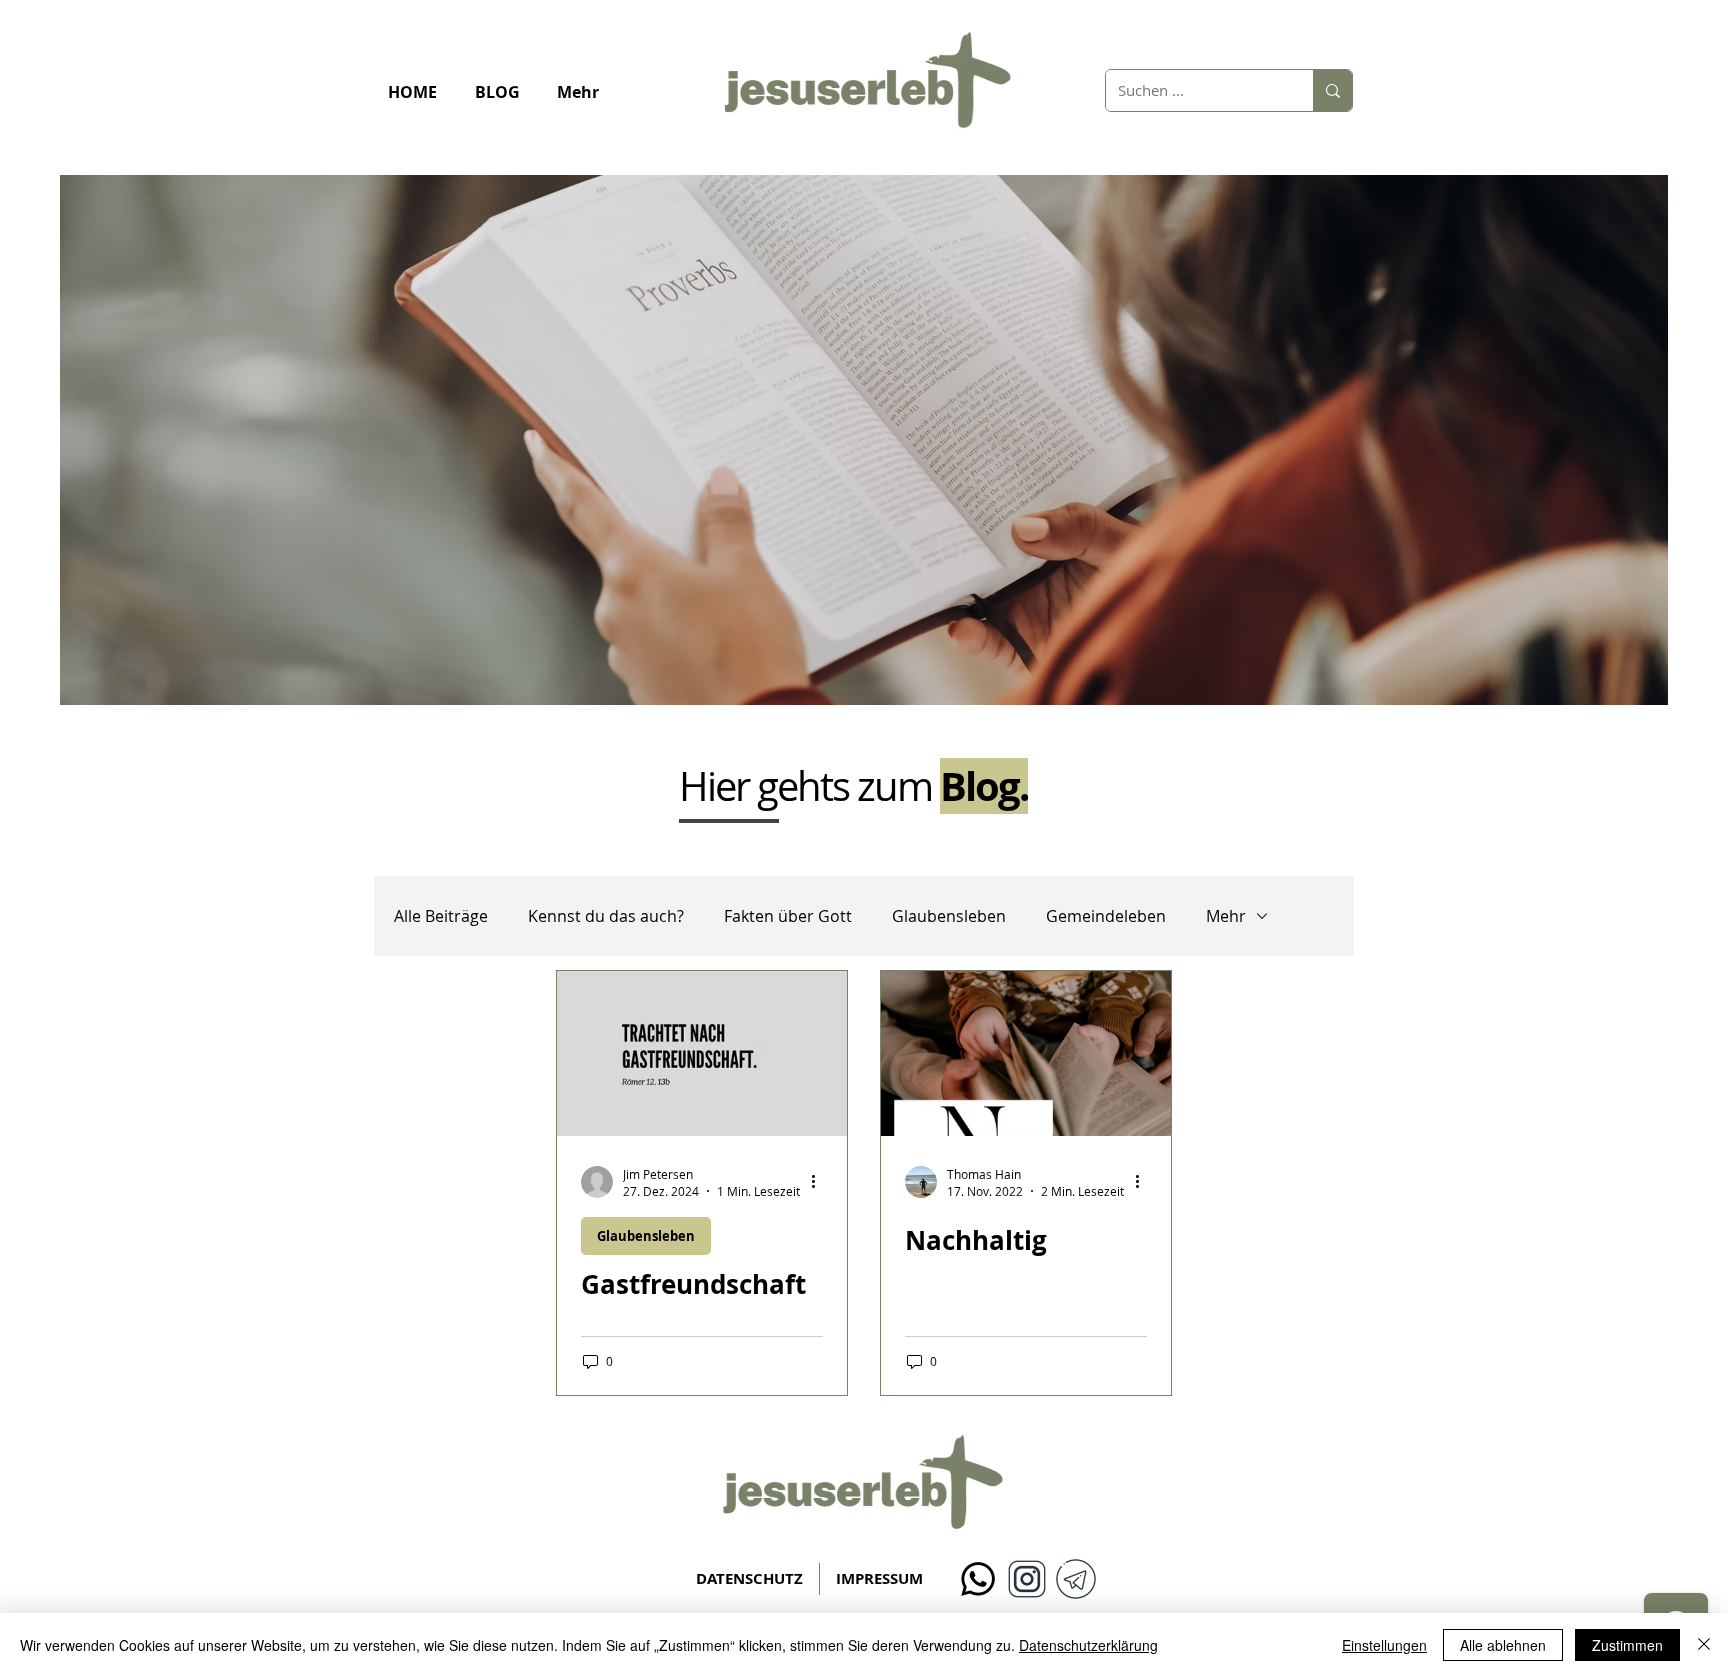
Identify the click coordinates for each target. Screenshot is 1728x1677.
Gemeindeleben (1106, 916)
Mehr (1226, 916)
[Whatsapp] (978, 1579)
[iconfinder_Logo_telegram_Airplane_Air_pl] (1076, 1579)
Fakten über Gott (788, 916)
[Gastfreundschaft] (702, 1053)
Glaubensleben (949, 916)
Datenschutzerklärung (1088, 1645)
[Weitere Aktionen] (820, 1182)
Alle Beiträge (441, 916)
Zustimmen (1627, 1645)
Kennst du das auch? (606, 916)
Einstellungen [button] (1384, 1645)
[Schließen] (1704, 1645)
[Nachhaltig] (1026, 1053)
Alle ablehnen (1503, 1645)
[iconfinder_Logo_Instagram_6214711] (1027, 1579)
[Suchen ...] (1332, 90)
